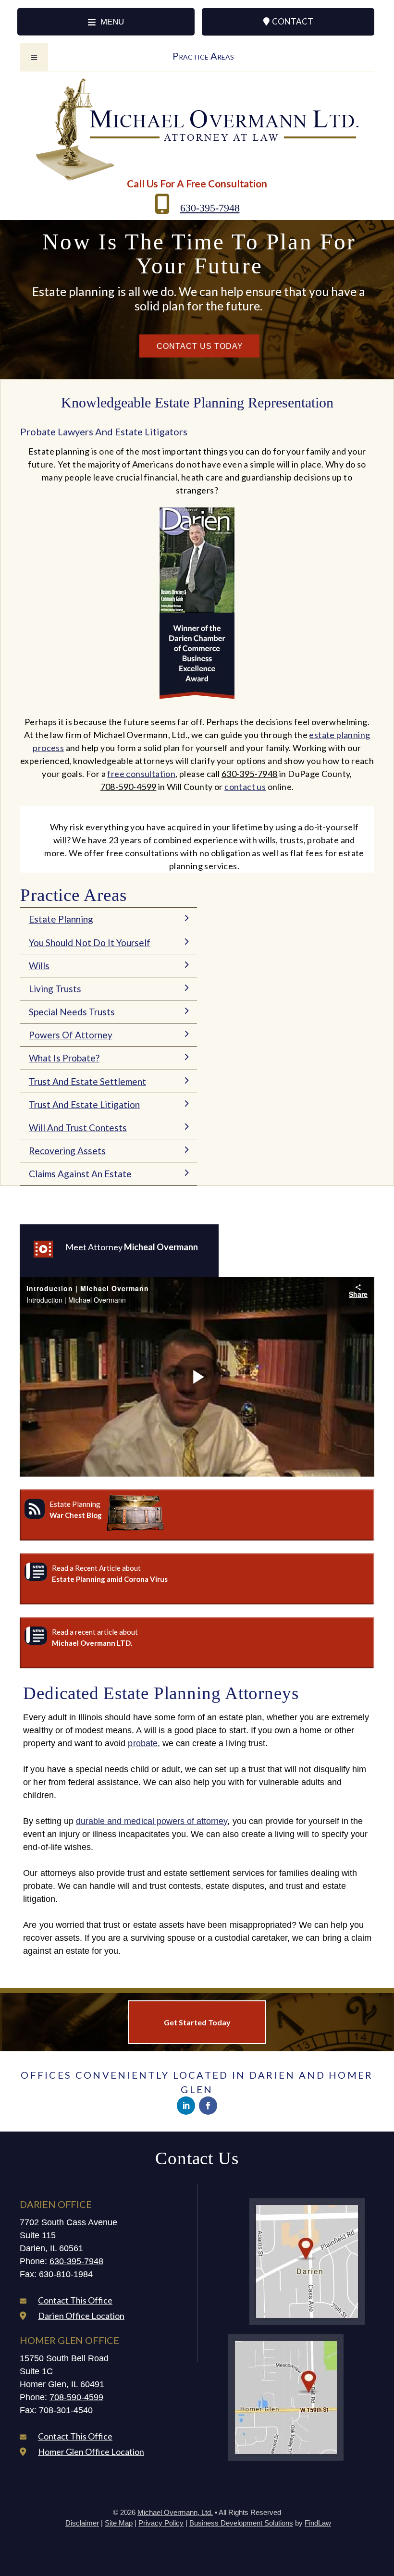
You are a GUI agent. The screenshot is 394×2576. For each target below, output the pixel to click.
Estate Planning (61, 919)
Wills (39, 966)
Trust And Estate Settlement (87, 1081)
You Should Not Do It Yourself (90, 943)
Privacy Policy (161, 2523)
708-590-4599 (129, 787)
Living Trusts (55, 989)
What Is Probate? (64, 1058)
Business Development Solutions (241, 2523)
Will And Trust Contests (78, 1128)
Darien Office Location (81, 2316)
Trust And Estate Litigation (84, 1104)
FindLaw (318, 2523)
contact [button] (293, 21)
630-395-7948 (210, 208)
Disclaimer (82, 2523)
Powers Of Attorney (71, 1035)
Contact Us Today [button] (200, 346)
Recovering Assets (67, 1151)
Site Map (119, 2523)
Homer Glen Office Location (91, 2452)
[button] (106, 22)
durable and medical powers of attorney (152, 1821)
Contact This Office (75, 2300)
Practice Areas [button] (203, 56)
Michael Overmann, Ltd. (175, 2512)
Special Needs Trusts (72, 1012)
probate (142, 1743)
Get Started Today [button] (197, 2022)
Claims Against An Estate (80, 1174)
